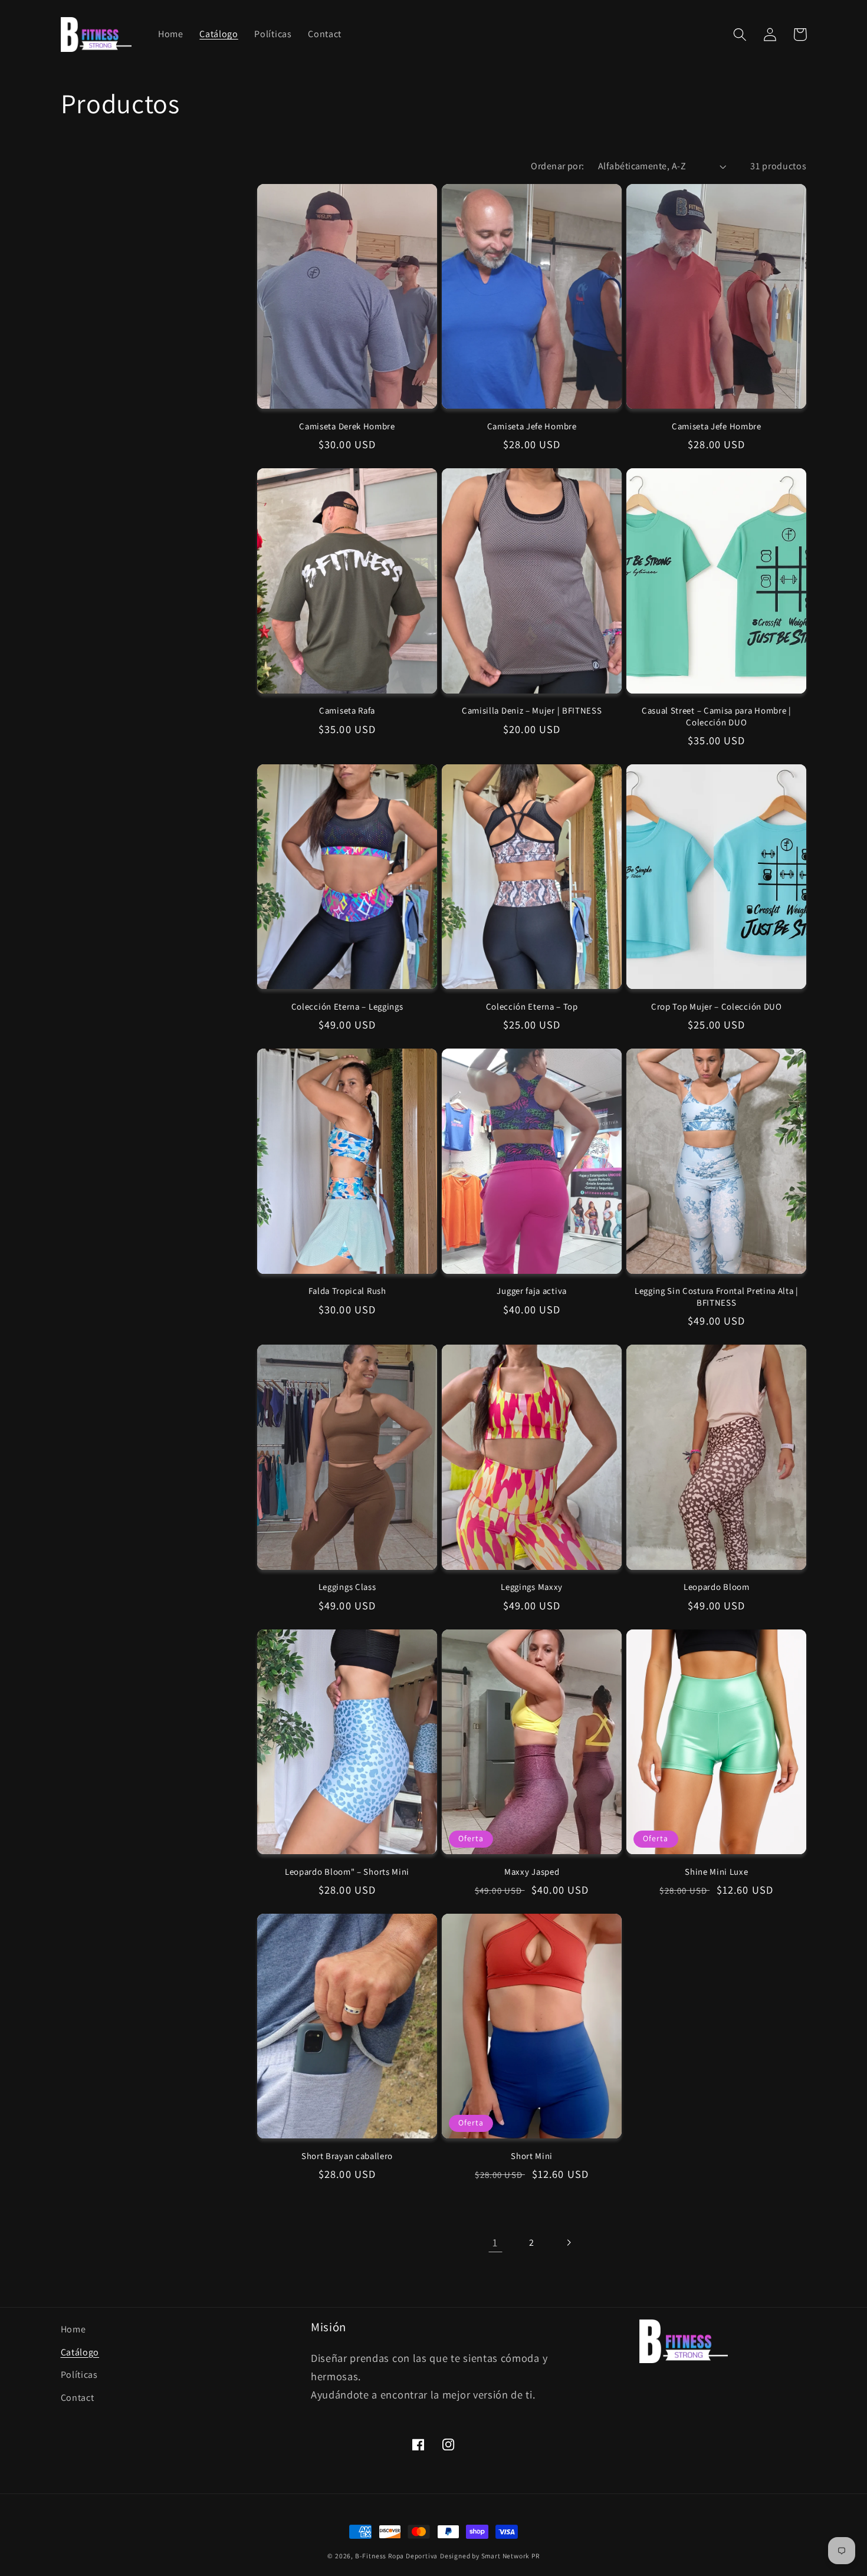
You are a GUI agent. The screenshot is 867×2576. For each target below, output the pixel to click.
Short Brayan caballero (347, 2156)
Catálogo (80, 2352)
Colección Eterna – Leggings (347, 1006)
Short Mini (532, 2156)
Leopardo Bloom (717, 1587)
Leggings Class (347, 1587)
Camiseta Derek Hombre (347, 426)
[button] (740, 34)
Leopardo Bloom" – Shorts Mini (347, 1872)
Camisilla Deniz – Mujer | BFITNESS (532, 710)
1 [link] (495, 2242)
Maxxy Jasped (532, 1872)
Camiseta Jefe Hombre (532, 426)
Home (73, 2329)
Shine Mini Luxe (716, 1872)
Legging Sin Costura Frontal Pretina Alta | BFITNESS (717, 1296)
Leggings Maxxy (532, 1587)
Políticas (79, 2375)
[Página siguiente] (569, 2242)
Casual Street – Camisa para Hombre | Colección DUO (717, 716)
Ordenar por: (558, 166)
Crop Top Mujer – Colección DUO (717, 1006)
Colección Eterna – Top (532, 1006)
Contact (78, 2398)
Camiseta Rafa (347, 710)
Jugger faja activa (531, 1291)
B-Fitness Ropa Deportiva (396, 2556)
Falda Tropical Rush (347, 1291)
